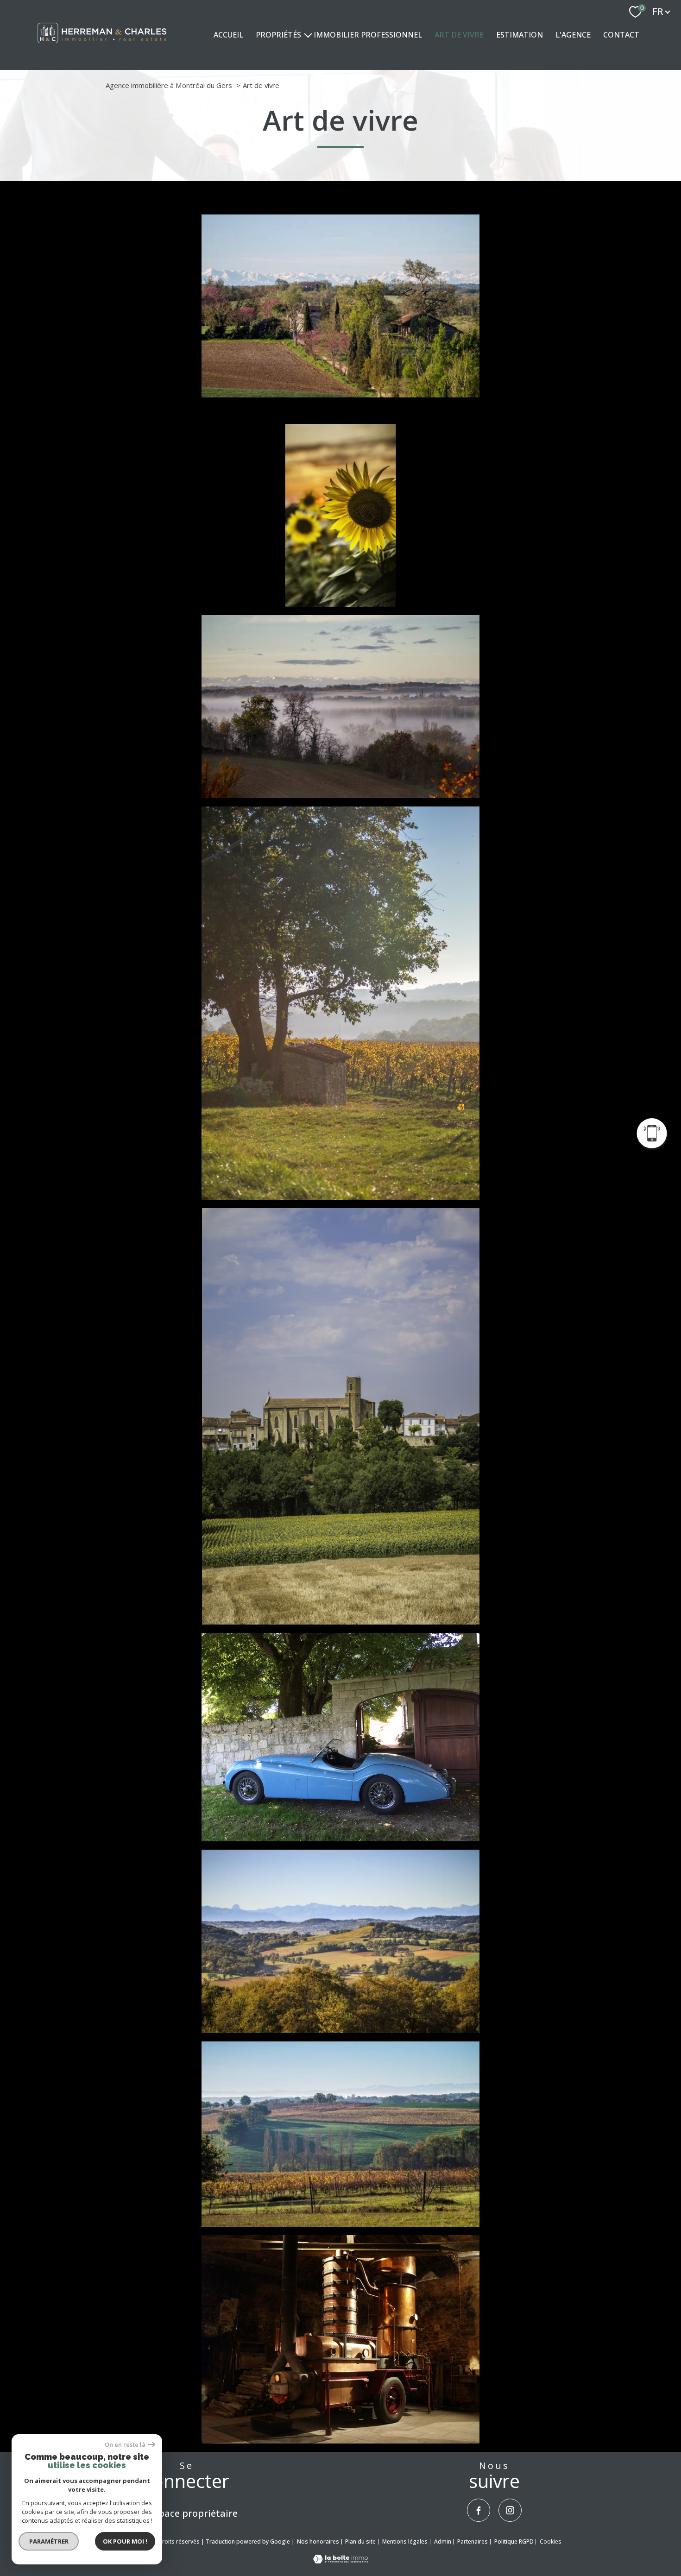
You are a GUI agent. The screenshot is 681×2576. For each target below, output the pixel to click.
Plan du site (360, 2541)
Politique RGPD (514, 2541)
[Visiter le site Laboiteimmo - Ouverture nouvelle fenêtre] (340, 2560)
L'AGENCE (573, 35)
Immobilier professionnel (368, 35)
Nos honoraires (318, 2541)
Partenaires (473, 2541)
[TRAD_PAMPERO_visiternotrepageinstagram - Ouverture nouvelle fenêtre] (510, 2510)
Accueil (228, 35)
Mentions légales (405, 2541)
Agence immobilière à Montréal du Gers (169, 85)
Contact (621, 35)
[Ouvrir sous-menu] (308, 35)
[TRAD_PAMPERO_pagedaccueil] (102, 46)
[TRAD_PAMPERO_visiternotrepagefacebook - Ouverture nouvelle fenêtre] (479, 2510)
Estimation (520, 35)
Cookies (550, 2542)
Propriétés (278, 35)
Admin (443, 2541)
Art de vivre (459, 35)
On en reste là (125, 2445)
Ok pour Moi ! (125, 2541)
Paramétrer (49, 2541)
